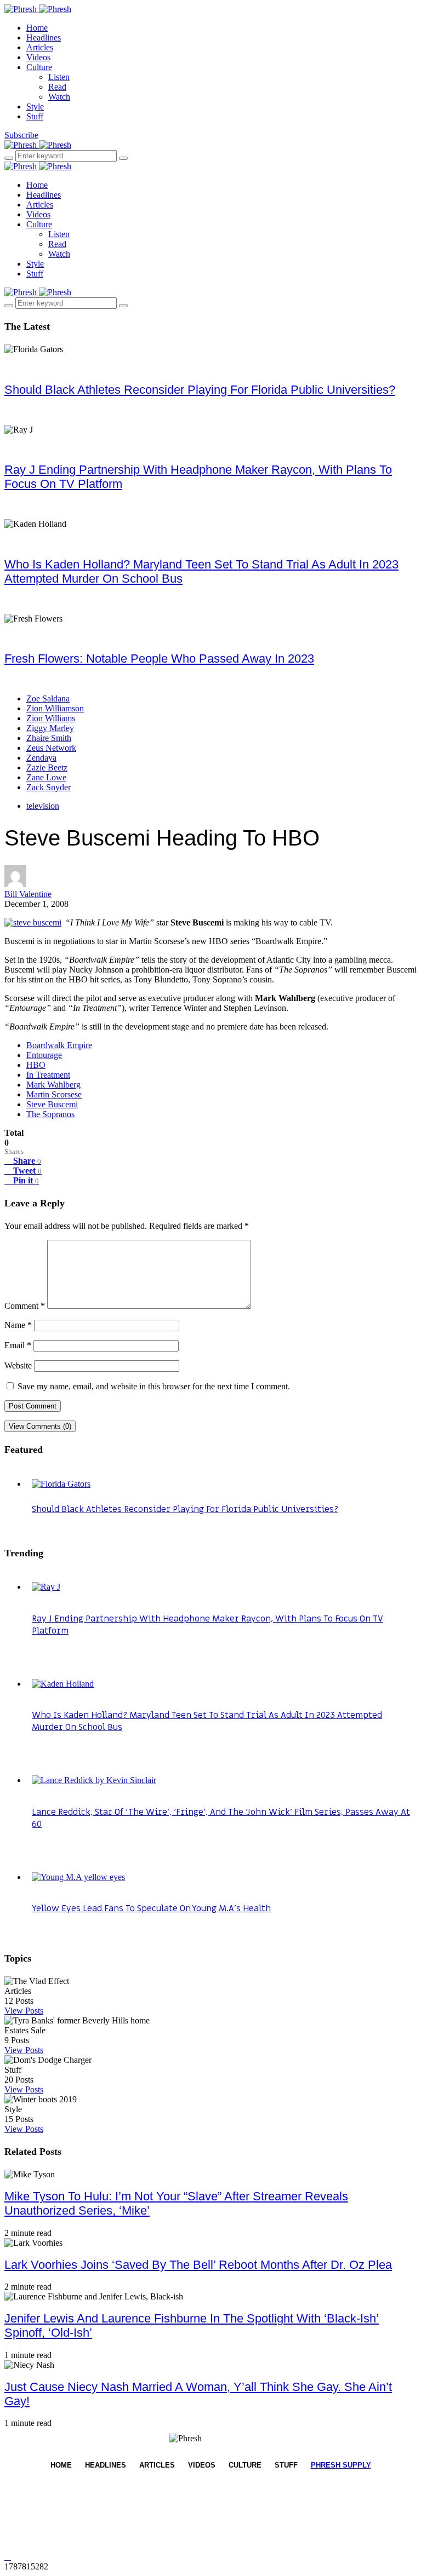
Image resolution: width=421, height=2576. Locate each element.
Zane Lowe (46, 777)
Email (18, 1345)
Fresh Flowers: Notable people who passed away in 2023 (159, 659)
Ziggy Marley (50, 728)
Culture (39, 67)
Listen (59, 77)
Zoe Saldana (48, 698)
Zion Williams (51, 718)
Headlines (44, 38)
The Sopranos (50, 1114)
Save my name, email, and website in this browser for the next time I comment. (154, 1386)
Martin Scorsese (54, 1094)
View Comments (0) (40, 1426)
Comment (25, 1306)
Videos (38, 57)
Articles (40, 47)
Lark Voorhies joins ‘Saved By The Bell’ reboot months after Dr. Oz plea (198, 2265)
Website (18, 1365)
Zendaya (41, 758)
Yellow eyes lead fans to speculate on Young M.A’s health (151, 1908)
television (43, 806)
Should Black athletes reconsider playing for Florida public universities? (200, 390)
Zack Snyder (49, 787)
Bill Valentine (28, 894)
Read (57, 87)
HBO (36, 1065)
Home (37, 28)
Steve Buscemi (52, 1104)
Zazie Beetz (47, 767)
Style (35, 107)
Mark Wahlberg (53, 1085)
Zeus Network (51, 748)
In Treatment (48, 1075)
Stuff (35, 116)
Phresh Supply (341, 2465)
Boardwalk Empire (59, 1045)
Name (18, 1325)
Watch (59, 97)
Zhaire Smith (49, 738)
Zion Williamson (55, 708)
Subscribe (21, 135)
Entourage (44, 1055)
